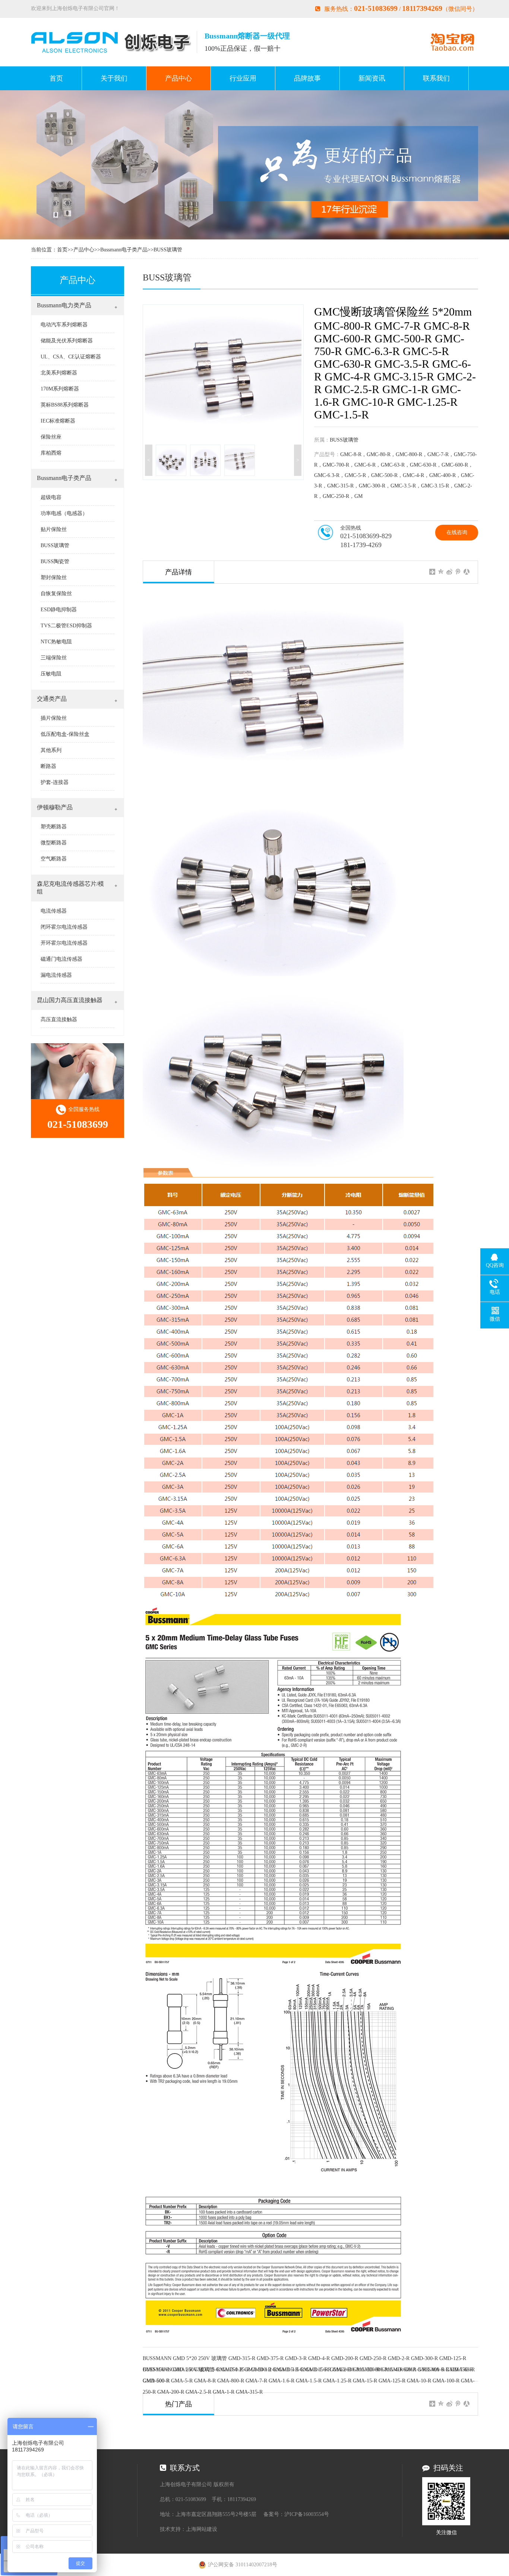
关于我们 (114, 78)
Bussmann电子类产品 (124, 250)
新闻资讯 (372, 78)
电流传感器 (54, 911)
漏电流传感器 (56, 975)
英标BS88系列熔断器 (65, 405)
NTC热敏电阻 (56, 642)
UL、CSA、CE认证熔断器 (71, 357)
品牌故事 (307, 78)
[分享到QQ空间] (441, 572)
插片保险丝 (54, 718)
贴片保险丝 (54, 529)
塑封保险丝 (54, 578)
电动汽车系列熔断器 (64, 325)
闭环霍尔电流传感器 (64, 927)
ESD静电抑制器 (59, 610)
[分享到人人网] (467, 572)
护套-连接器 (55, 782)
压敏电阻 (51, 674)
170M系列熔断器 (60, 389)
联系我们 (436, 78)
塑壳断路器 (54, 827)
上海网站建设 (202, 2529)
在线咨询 (457, 532)
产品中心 (178, 78)
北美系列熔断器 (59, 373)
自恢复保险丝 (56, 594)
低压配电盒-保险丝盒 (65, 734)
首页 (56, 78)
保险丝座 (51, 437)
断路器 (48, 766)
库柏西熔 (51, 453)
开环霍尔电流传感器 (64, 943)
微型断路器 (54, 843)
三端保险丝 (54, 658)
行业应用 (243, 78)
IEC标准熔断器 (58, 421)
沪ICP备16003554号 (307, 2514)
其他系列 (51, 750)
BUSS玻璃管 (168, 250)
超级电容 (51, 497)
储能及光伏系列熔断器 (67, 341)
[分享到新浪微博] (450, 572)
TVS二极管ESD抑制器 (66, 626)
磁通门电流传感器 (61, 959)
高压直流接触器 (59, 1019)
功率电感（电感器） (64, 513)
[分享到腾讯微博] (458, 572)
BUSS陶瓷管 (55, 561)
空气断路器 (54, 859)
